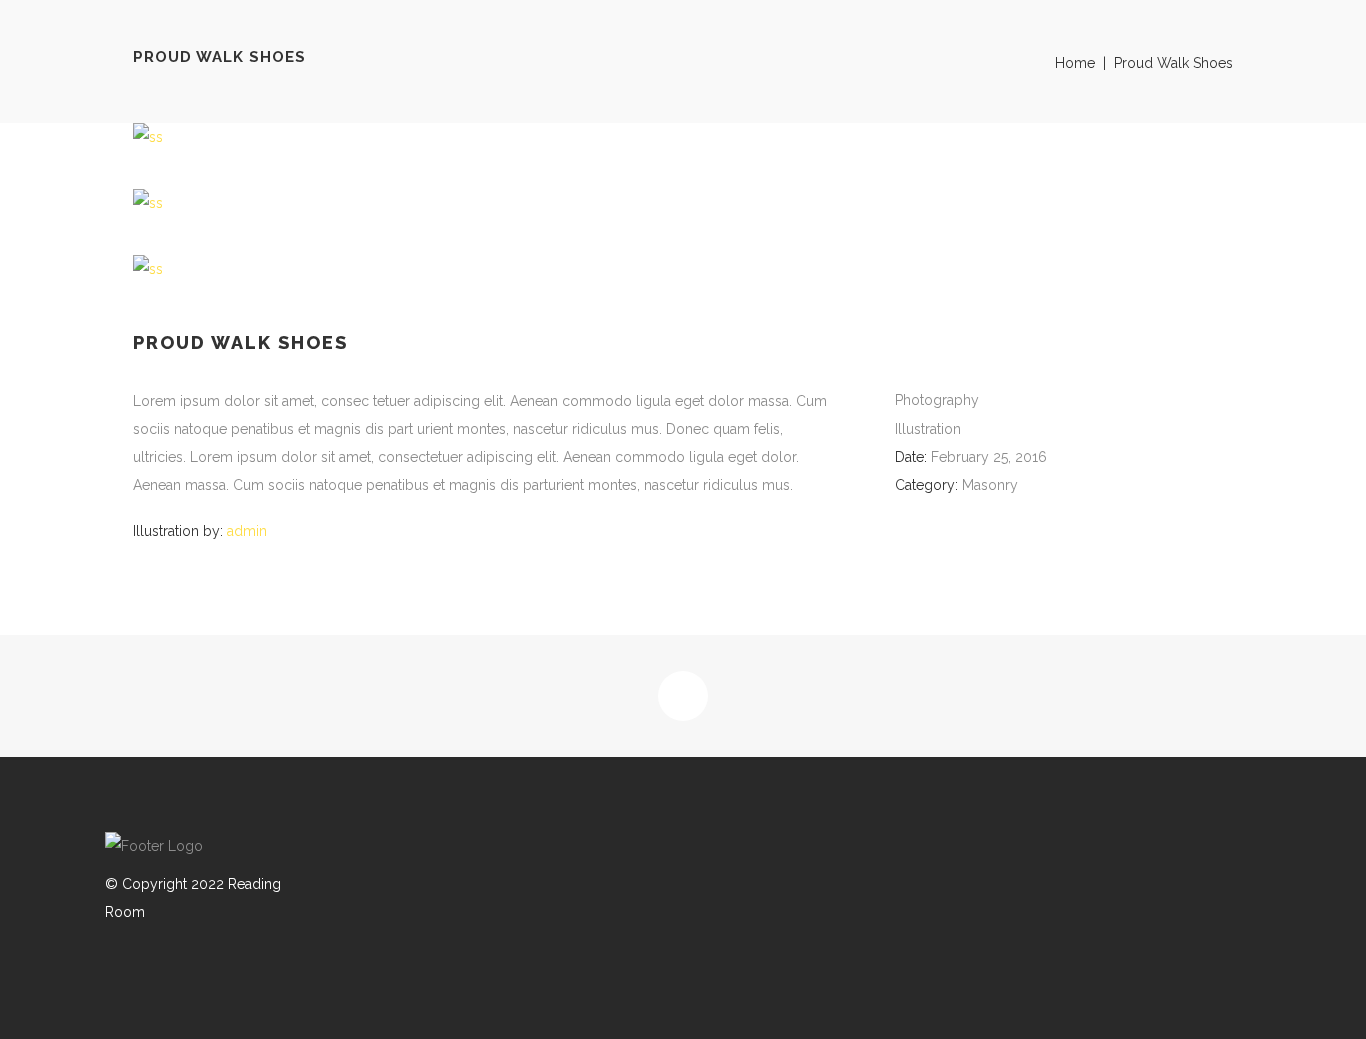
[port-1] (683, 137)
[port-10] (683, 269)
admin (247, 531)
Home (1075, 63)
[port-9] (683, 203)
